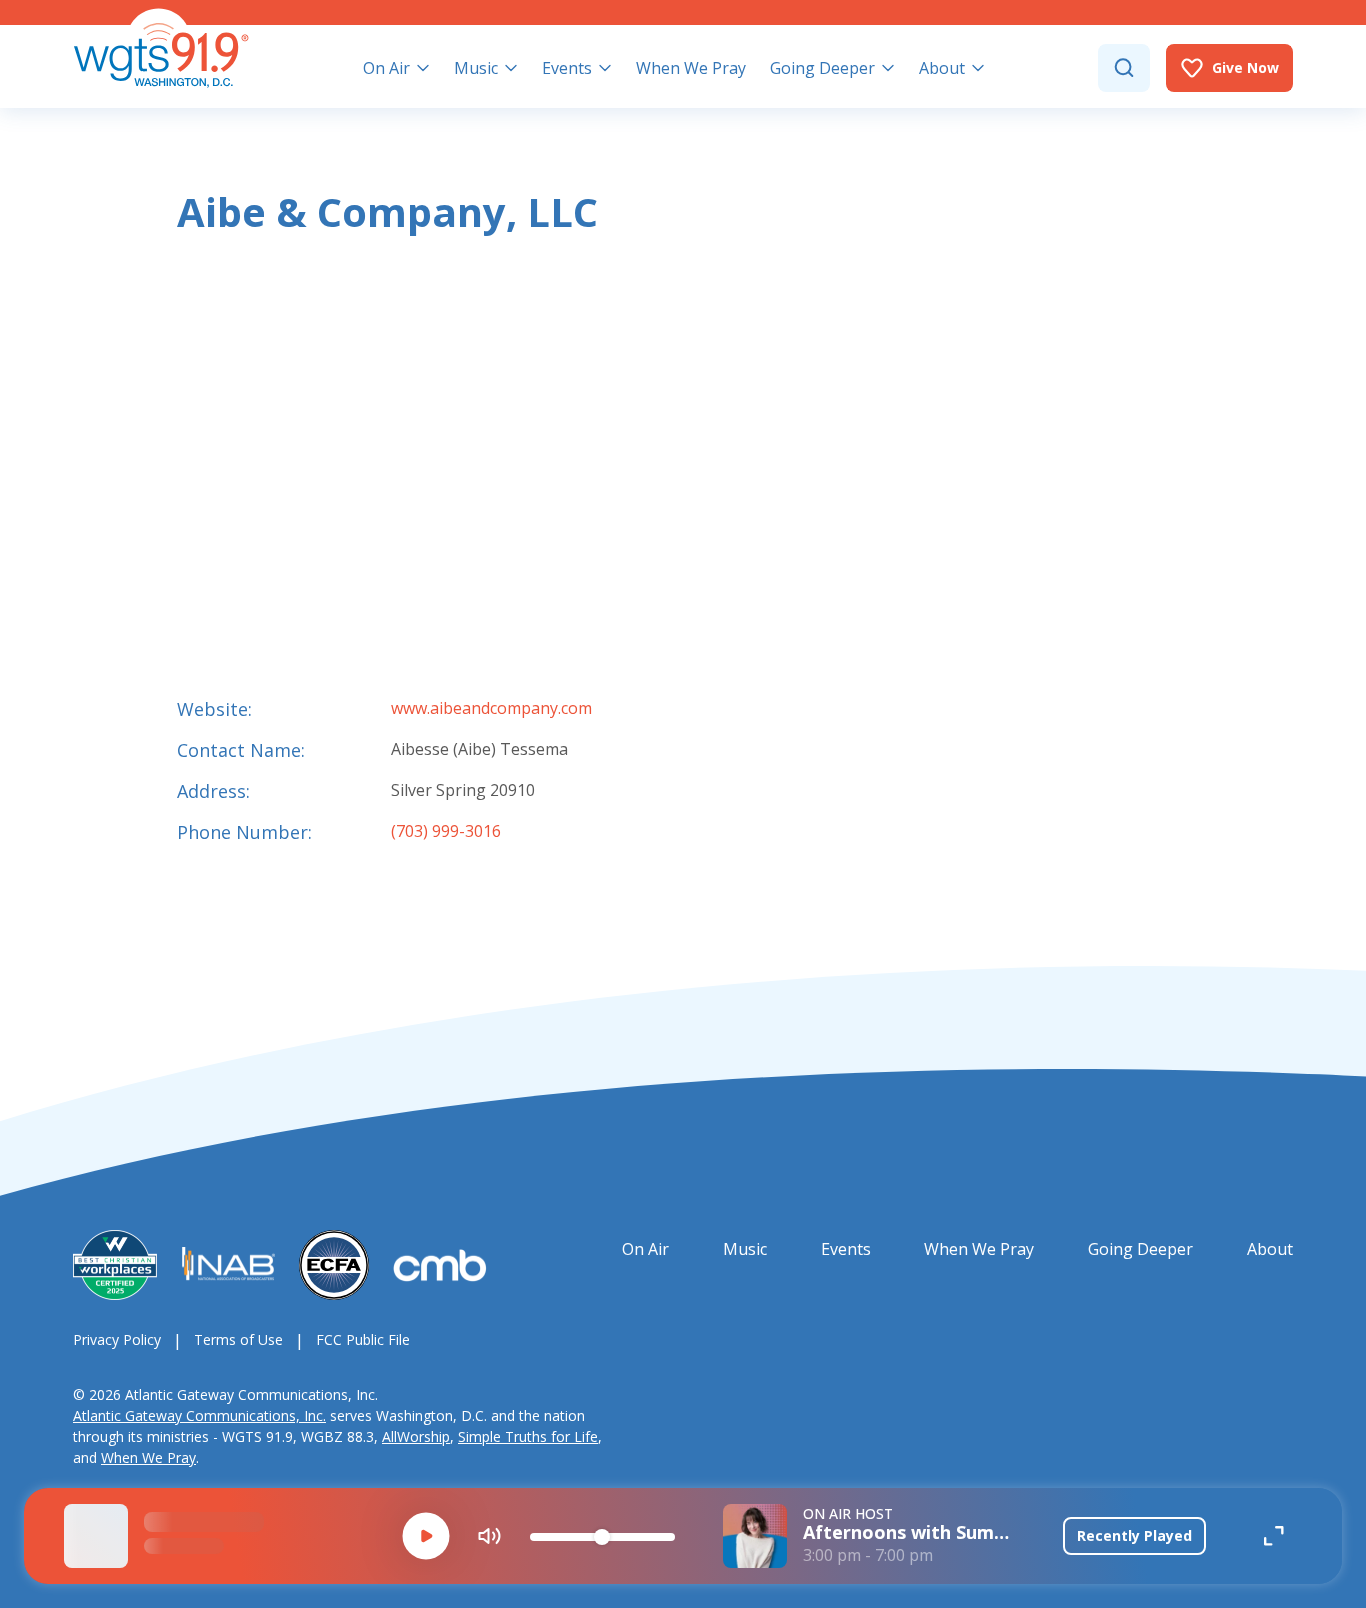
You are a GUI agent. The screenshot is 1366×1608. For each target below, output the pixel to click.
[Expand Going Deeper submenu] (888, 68)
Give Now (1245, 67)
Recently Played (1134, 1535)
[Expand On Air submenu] (423, 68)
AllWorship (416, 1436)
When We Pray (148, 1457)
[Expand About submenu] (978, 68)
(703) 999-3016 (446, 831)
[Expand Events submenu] (605, 68)
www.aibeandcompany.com (491, 708)
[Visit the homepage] (161, 48)
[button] (426, 1536)
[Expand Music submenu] (511, 68)
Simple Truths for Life (528, 1436)
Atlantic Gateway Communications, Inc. (199, 1415)
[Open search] (1124, 68)
